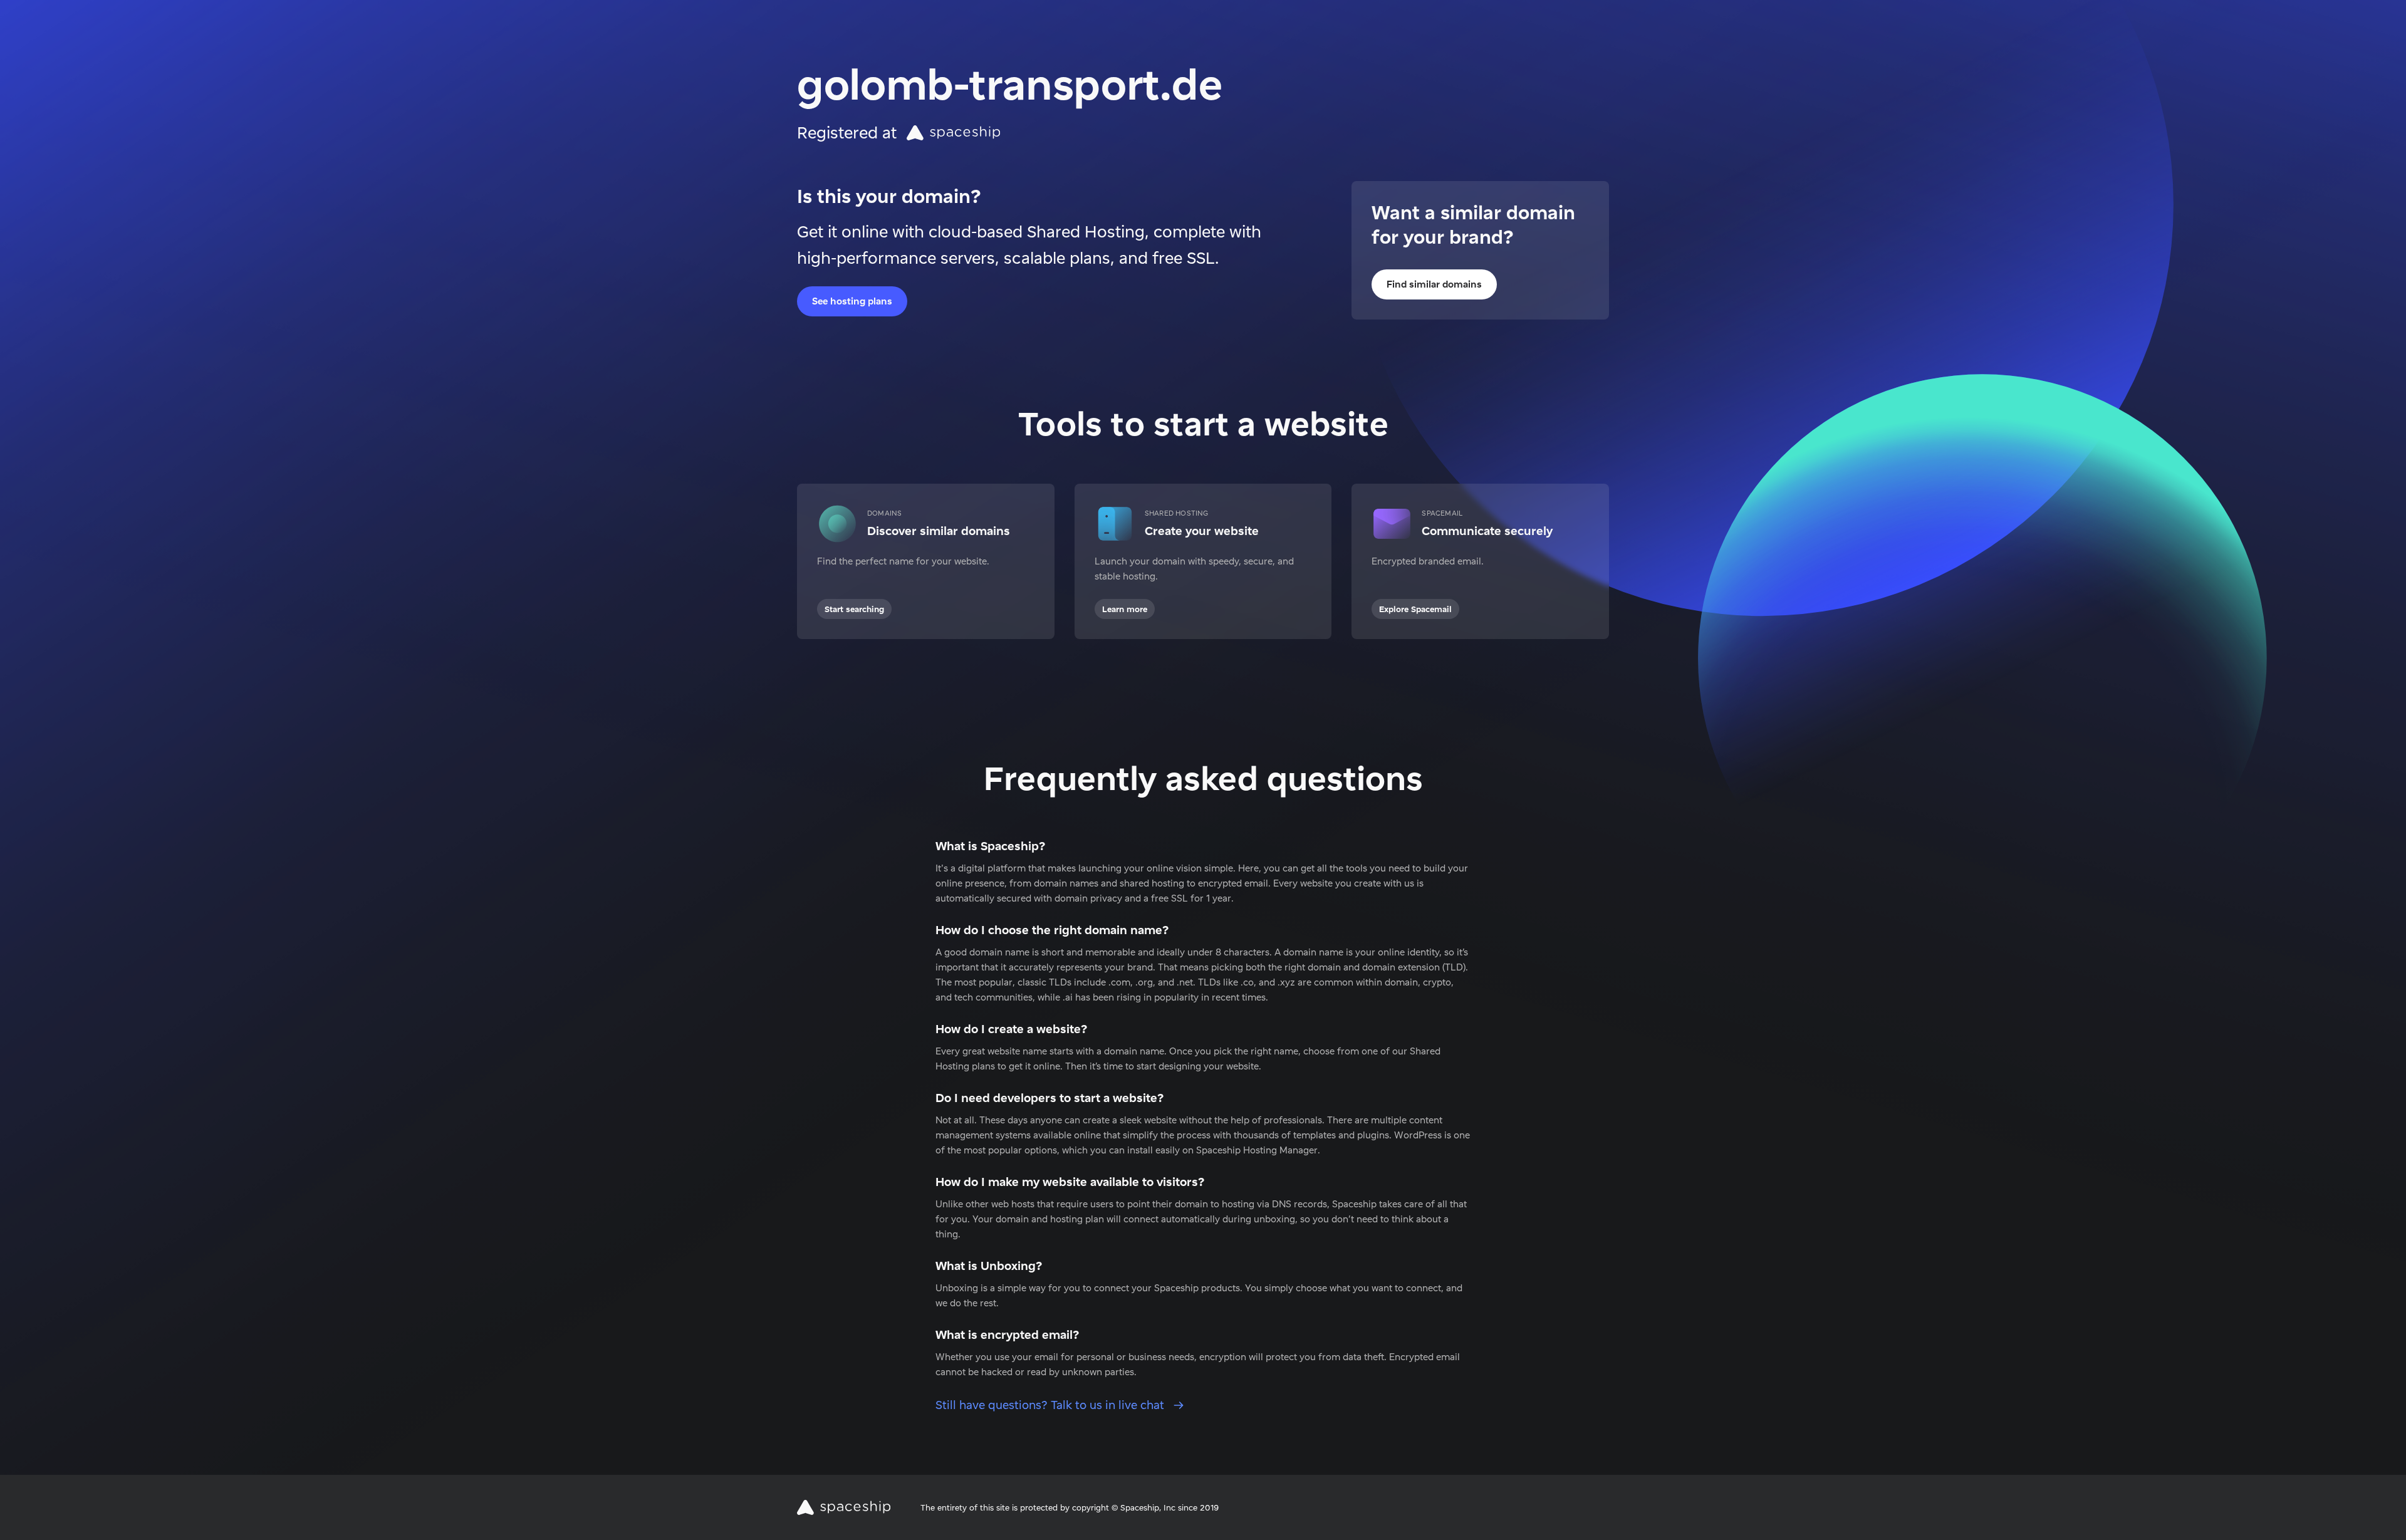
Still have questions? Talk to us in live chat (1051, 1405)
